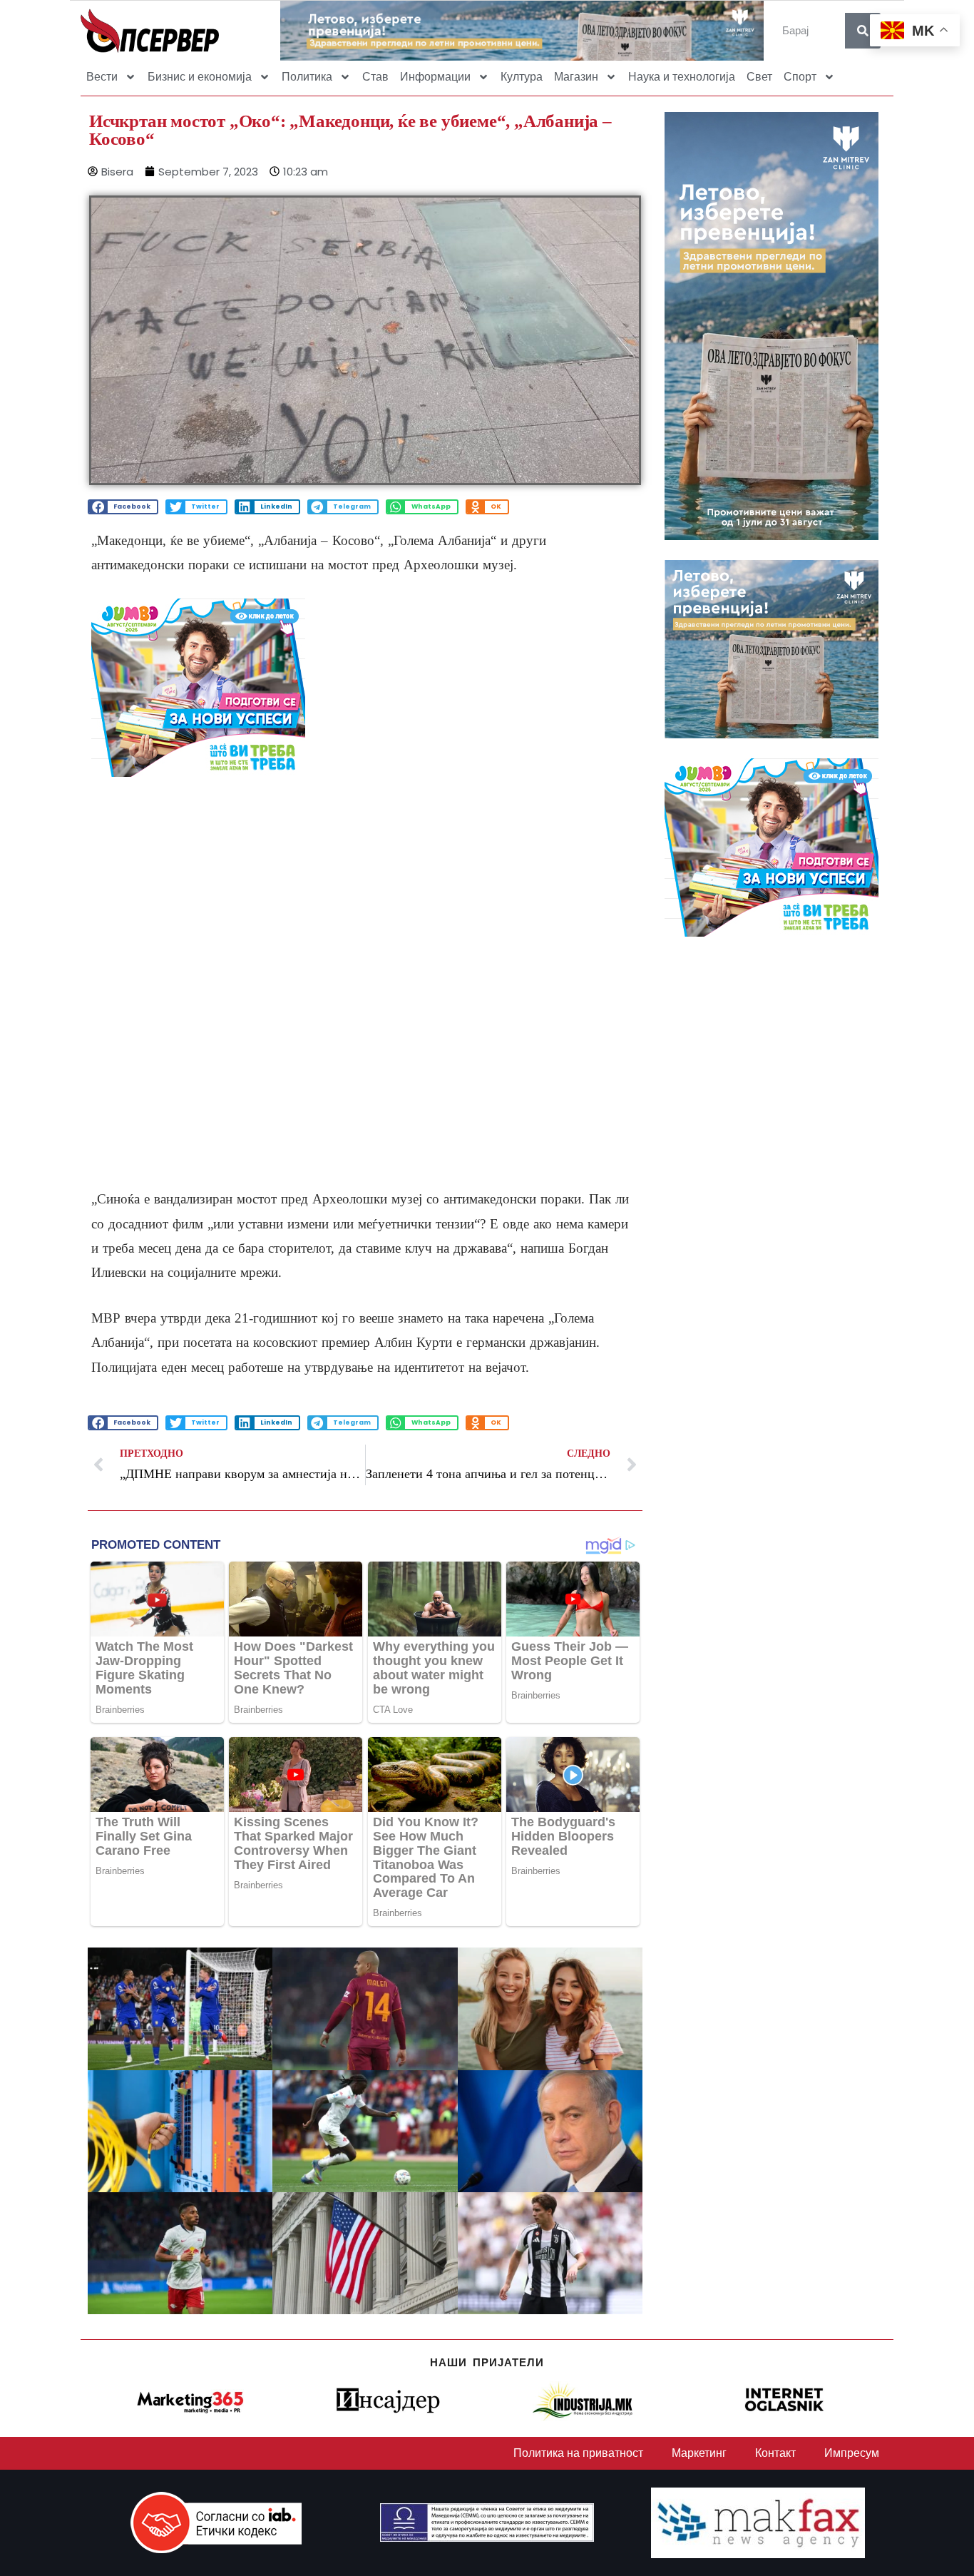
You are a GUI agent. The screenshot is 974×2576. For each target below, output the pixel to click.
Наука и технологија (682, 77)
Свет (759, 77)
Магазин (576, 77)
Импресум (852, 2453)
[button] (123, 507)
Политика (307, 77)
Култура (522, 77)
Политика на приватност (578, 2453)
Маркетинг (699, 2453)
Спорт (800, 77)
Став (375, 77)
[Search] (863, 31)
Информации (435, 77)
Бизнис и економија (200, 77)
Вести (102, 77)
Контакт (775, 2453)
